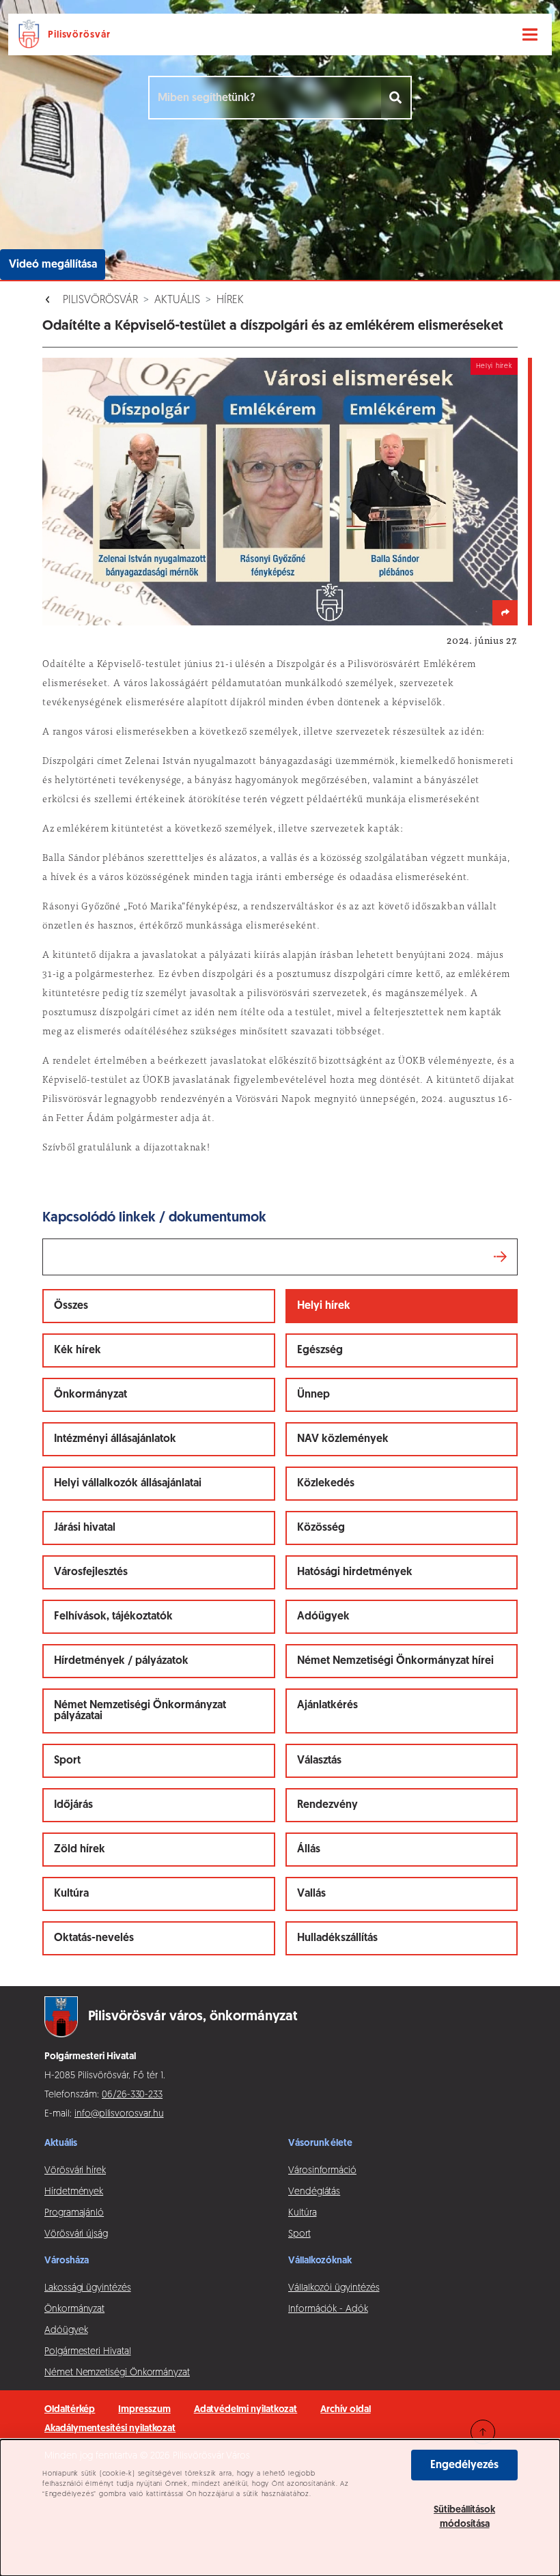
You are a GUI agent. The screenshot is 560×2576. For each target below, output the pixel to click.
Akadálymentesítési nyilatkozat (110, 2429)
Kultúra (71, 1894)
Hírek (230, 300)
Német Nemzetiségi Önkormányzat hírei (395, 1661)
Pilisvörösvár (100, 300)
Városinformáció (322, 2171)
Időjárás (73, 1805)
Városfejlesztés (91, 1572)
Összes (71, 1306)
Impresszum (144, 2410)
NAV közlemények (343, 1439)
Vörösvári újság (76, 2234)
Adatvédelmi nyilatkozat (246, 2410)
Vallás (311, 1894)
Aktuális (177, 300)
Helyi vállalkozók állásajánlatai (128, 1484)
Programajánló (74, 2213)
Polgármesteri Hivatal (88, 2352)
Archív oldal (345, 2410)
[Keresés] (396, 98)
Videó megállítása (53, 265)
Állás (309, 1850)
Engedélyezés (464, 2465)
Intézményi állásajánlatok (115, 1439)
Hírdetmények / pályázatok (121, 1661)
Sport (67, 1761)
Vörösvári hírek (75, 2171)
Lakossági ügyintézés (88, 2288)
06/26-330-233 (132, 2095)
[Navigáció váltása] (530, 35)
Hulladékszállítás (337, 1938)
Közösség (321, 1528)
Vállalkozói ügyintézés (334, 2288)
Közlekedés (326, 1484)
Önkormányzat (90, 1395)
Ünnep (313, 1395)
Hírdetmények (74, 2192)
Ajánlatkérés (327, 1705)
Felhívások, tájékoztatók (113, 1617)
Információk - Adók (328, 2309)
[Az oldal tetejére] (483, 2432)
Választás (319, 1761)
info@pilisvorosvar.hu (119, 2114)
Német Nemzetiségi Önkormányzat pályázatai (140, 1711)
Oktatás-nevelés (94, 1938)
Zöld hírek (80, 1850)
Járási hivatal (85, 1528)
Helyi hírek (324, 1306)
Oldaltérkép (70, 2410)
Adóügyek (323, 1617)
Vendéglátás (314, 2192)
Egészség (320, 1350)
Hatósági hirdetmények (355, 1572)
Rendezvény (327, 1805)
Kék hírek (78, 1350)
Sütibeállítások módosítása (464, 2517)
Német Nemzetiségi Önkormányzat (117, 2373)
